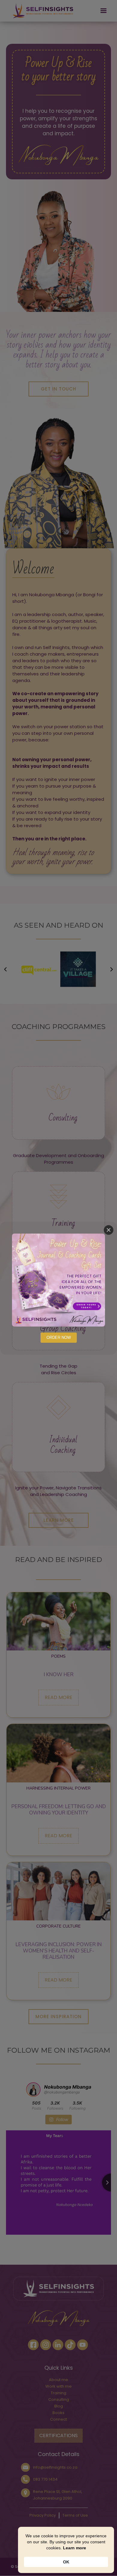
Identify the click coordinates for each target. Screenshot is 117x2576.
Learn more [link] (75, 2548)
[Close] (109, 1230)
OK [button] (66, 2562)
